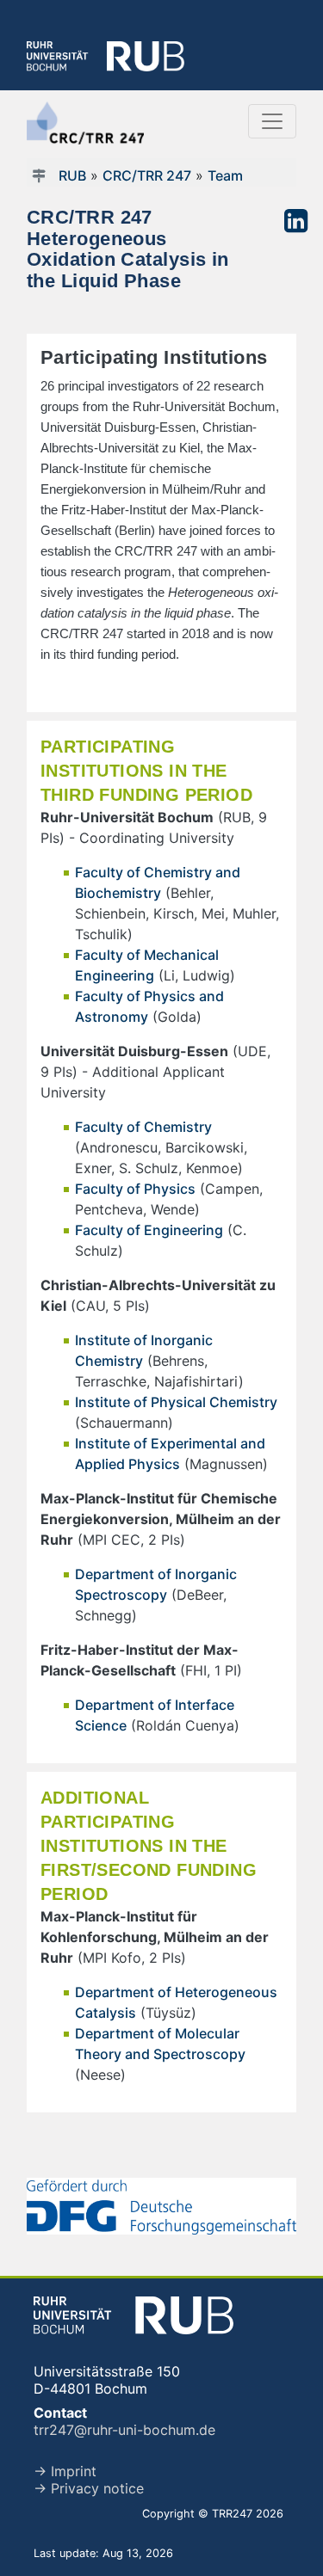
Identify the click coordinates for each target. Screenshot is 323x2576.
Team (225, 175)
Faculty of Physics (135, 1189)
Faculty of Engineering (149, 1230)
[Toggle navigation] (272, 121)
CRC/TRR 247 (147, 175)
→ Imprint (65, 2471)
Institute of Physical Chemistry (176, 1402)
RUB (72, 175)
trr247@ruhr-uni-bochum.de (124, 2430)
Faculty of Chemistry (143, 1127)
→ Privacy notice (89, 2488)
